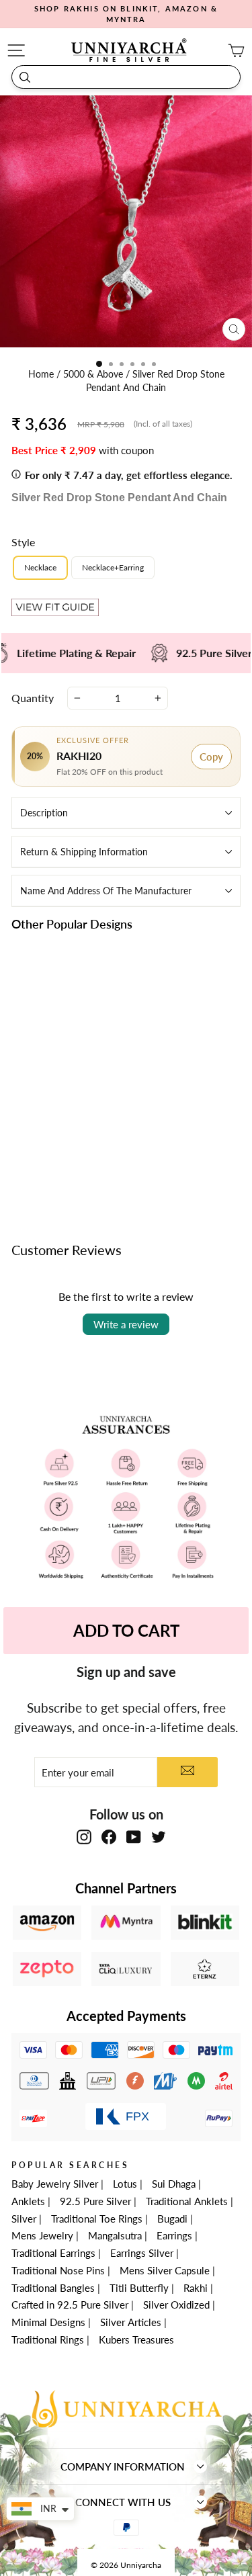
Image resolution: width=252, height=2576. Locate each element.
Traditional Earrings (53, 2253)
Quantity (33, 698)
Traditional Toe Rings (97, 2219)
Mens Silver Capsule (165, 2270)
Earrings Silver (142, 2253)
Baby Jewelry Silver (55, 2184)
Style (23, 542)
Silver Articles (131, 2322)
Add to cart (65, 1159)
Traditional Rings (48, 2339)
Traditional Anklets (187, 2201)
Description (44, 813)
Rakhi (196, 2288)
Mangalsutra (115, 2235)
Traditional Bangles (53, 2288)
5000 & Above (94, 374)
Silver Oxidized (176, 2305)
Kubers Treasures (136, 2339)
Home (42, 374)
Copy (211, 757)
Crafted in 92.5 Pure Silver (70, 2305)
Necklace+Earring (113, 567)
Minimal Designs (48, 2322)
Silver (24, 2219)
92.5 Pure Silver (95, 2201)
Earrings (174, 2235)
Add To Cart (126, 1630)
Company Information (123, 2466)
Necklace (40, 567)
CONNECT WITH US (123, 2502)
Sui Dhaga (174, 2184)
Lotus (125, 2184)
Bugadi (172, 2219)
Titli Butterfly (139, 2288)
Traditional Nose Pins (58, 2270)
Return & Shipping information (84, 852)
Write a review (126, 1324)
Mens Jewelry (42, 2235)
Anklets (28, 2201)
